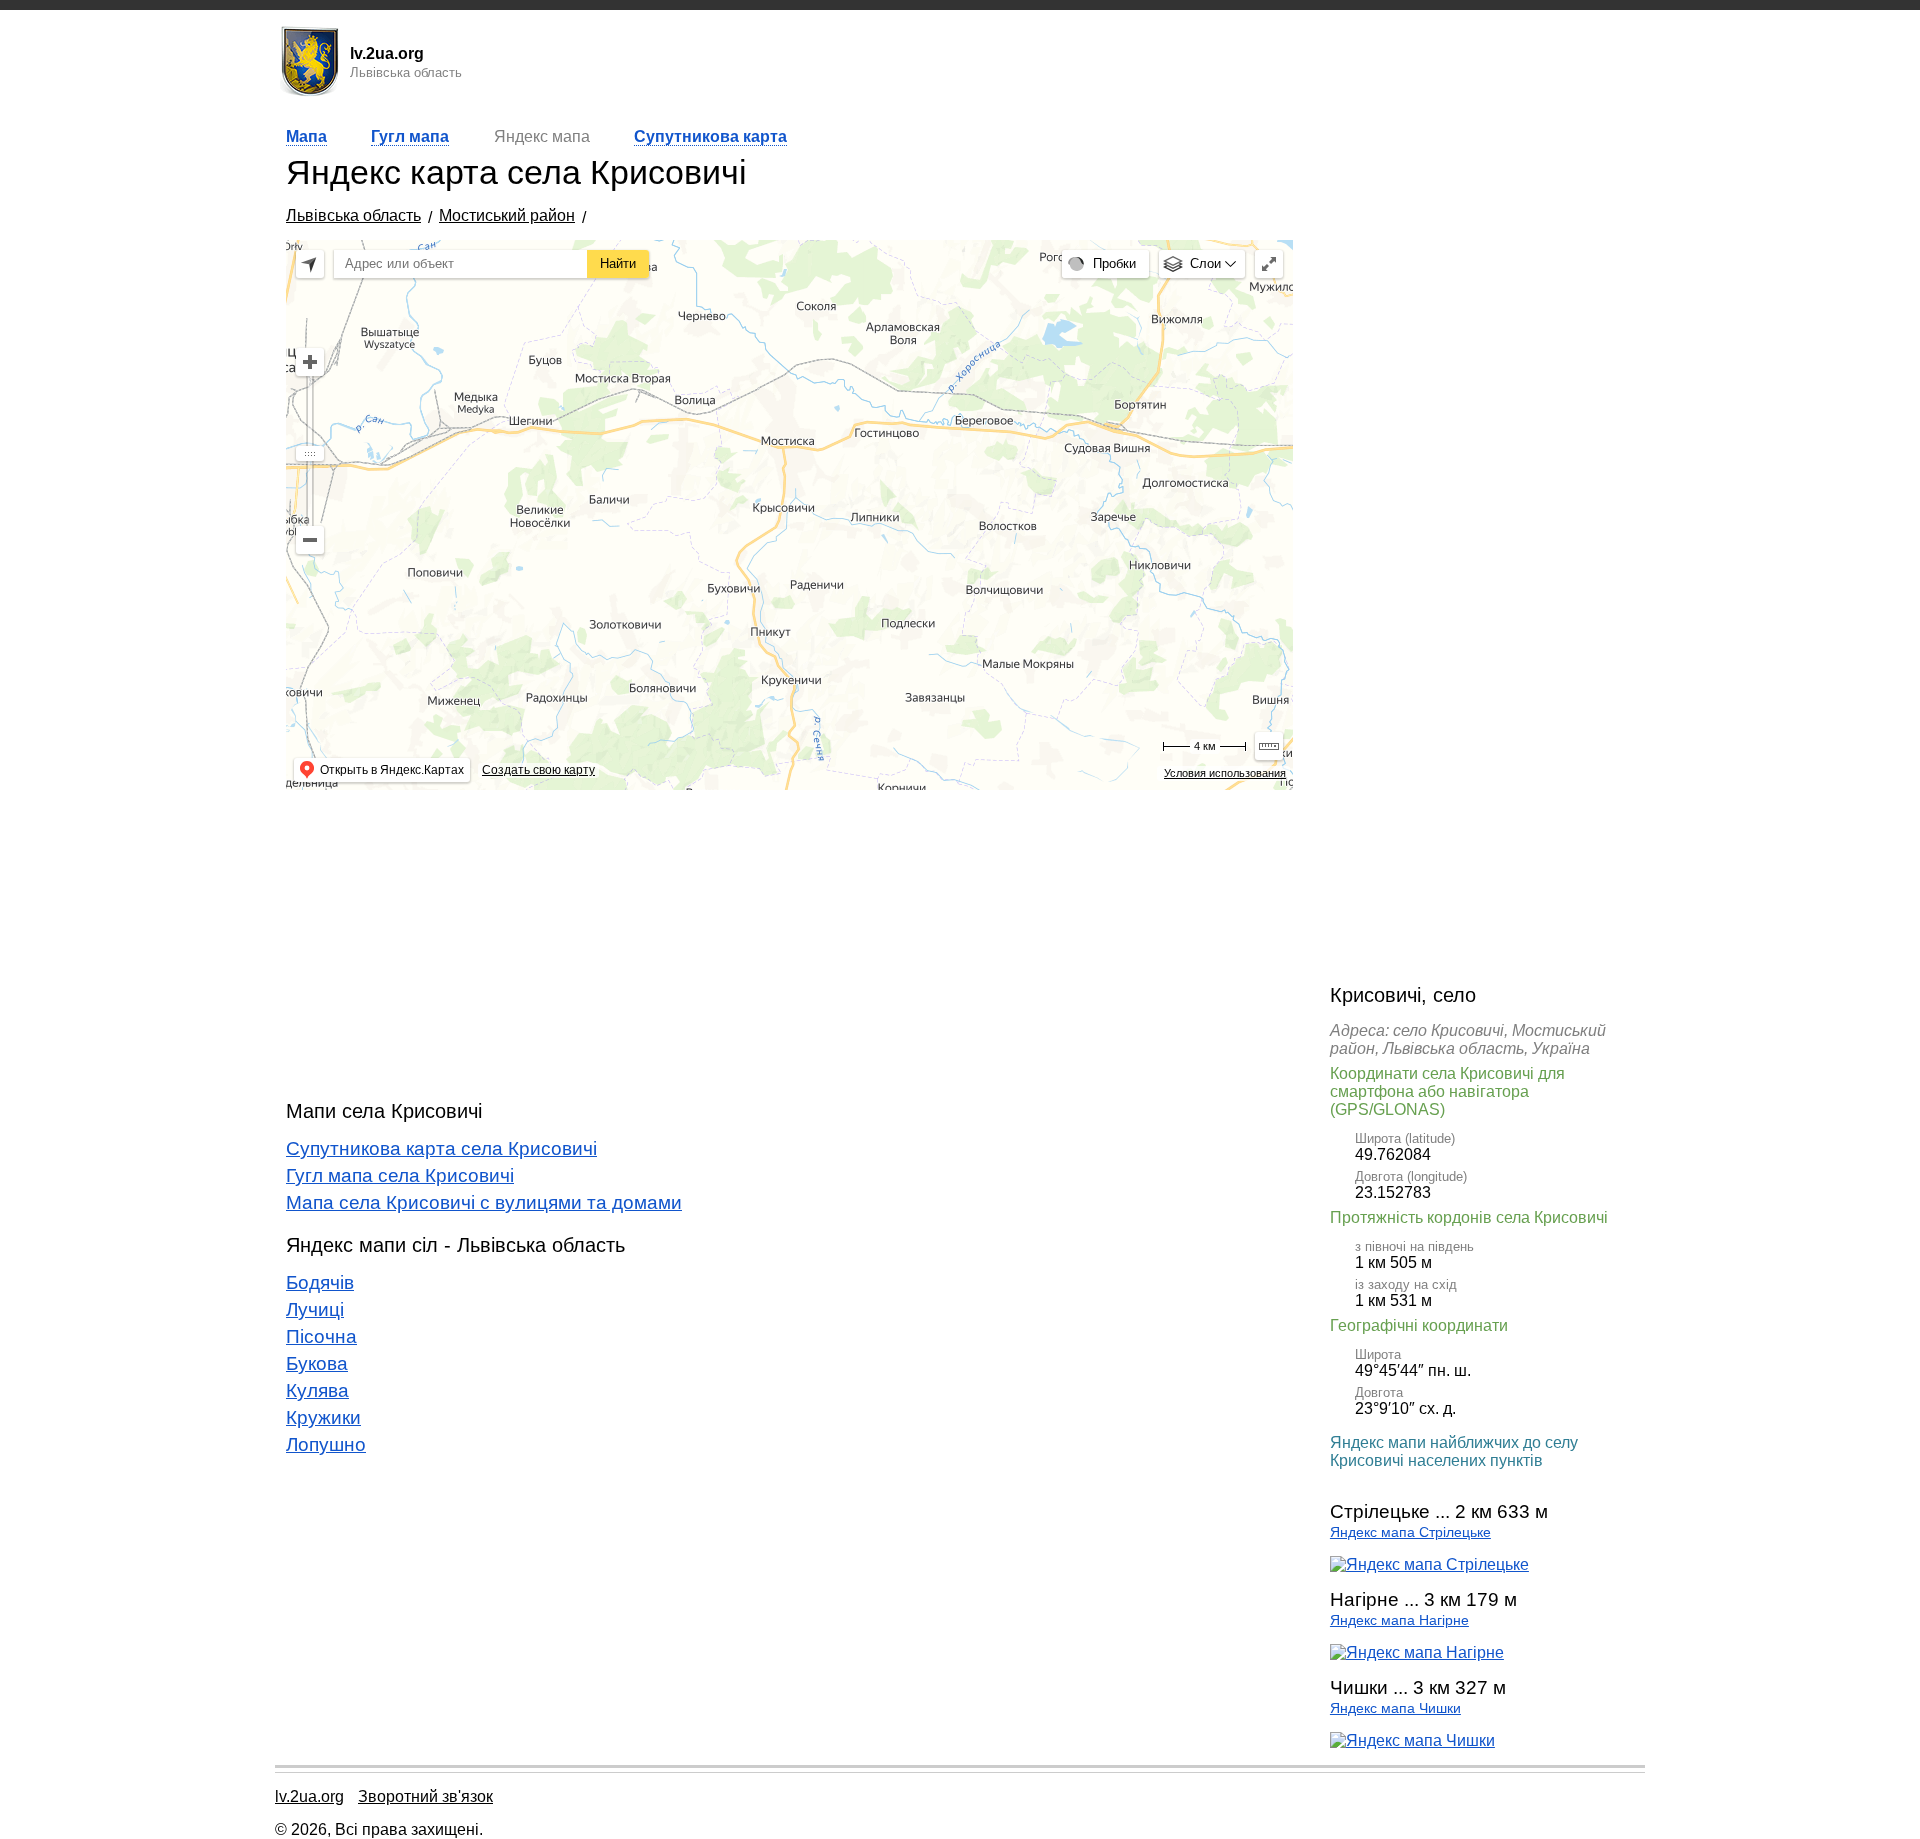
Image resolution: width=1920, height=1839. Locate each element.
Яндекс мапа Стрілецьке (1410, 1532)
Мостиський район (507, 215)
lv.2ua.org (309, 1796)
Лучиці (315, 1309)
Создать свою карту (538, 770)
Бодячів (320, 1282)
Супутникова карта (710, 136)
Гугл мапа (410, 136)
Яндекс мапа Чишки (1395, 1708)
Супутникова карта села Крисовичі (441, 1148)
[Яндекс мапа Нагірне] (1417, 1652)
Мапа (306, 136)
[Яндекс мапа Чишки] (1412, 1740)
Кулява (317, 1390)
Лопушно (326, 1444)
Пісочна (321, 1336)
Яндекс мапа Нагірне (1399, 1620)
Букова (317, 1363)
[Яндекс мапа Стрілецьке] (1429, 1564)
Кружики (323, 1417)
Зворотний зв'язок (425, 1796)
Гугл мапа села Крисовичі (400, 1175)
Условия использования (1225, 773)
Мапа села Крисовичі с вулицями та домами (484, 1202)
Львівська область (353, 215)
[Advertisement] (789, 945)
